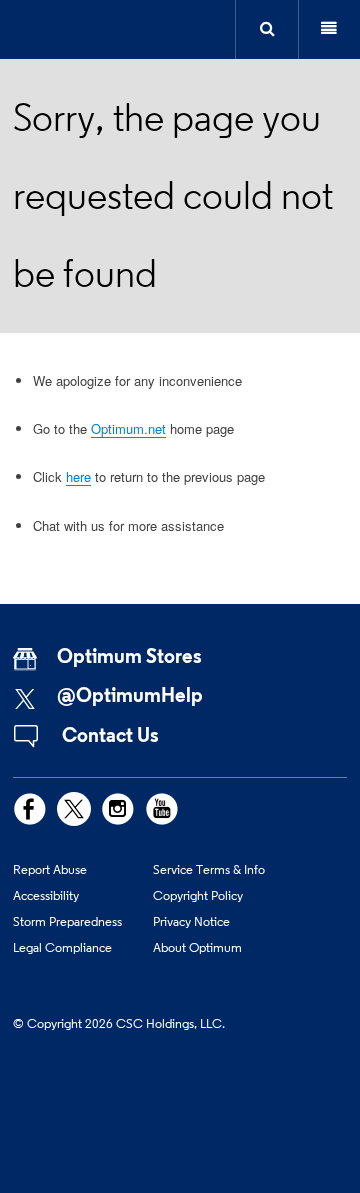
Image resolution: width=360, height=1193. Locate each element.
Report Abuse (50, 869)
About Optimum (197, 947)
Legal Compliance (62, 947)
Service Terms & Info (209, 869)
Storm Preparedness (67, 921)
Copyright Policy (198, 895)
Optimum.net (128, 428)
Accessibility (46, 895)
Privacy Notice (191, 921)
